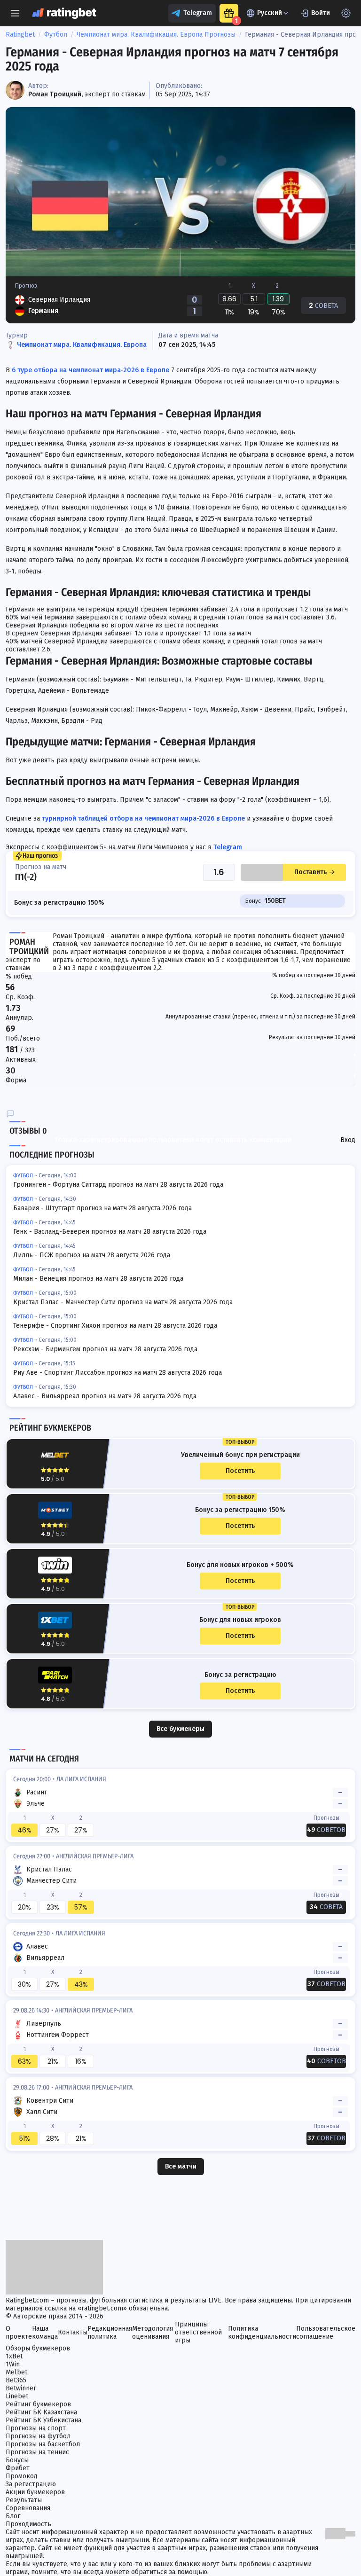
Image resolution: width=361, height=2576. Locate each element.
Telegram (198, 13)
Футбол (56, 35)
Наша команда (45, 2333)
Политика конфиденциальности (262, 2333)
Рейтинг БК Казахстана (41, 2412)
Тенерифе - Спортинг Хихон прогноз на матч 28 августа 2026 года (115, 1326)
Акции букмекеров (35, 2492)
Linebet (17, 2396)
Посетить (240, 1471)
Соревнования (28, 2508)
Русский (270, 13)
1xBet (14, 2356)
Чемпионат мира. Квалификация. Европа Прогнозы (156, 35)
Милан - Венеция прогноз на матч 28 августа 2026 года (98, 1279)
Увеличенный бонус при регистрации (240, 1455)
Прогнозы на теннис (37, 2452)
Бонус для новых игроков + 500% (240, 1565)
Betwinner (21, 2388)
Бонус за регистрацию (240, 1675)
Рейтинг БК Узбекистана (43, 2420)
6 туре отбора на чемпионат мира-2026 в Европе (90, 370)
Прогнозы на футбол (38, 2436)
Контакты (73, 2332)
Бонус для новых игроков (240, 1620)
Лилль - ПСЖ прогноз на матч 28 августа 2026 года (92, 1255)
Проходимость (28, 2524)
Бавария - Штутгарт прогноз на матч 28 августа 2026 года (102, 1208)
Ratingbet (20, 35)
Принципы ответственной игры (198, 2332)
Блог (13, 2516)
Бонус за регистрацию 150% (240, 1510)
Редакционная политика (110, 2333)
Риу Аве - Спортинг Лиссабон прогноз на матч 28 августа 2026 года (118, 1373)
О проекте (19, 2333)
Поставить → (314, 872)
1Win (13, 2364)
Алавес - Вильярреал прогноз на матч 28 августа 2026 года (105, 1396)
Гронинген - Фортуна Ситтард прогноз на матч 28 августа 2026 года (118, 1185)
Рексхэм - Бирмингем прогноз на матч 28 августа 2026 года (105, 1349)
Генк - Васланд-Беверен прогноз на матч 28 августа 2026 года (110, 1232)
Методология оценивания (153, 2333)
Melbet (16, 2372)
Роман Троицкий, (55, 94)
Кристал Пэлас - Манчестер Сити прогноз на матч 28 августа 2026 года (123, 1302)
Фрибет (18, 2468)
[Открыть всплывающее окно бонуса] (229, 13)
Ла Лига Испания (81, 1779)
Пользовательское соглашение (326, 2333)
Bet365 (16, 2380)
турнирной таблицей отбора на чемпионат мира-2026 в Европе (142, 818)
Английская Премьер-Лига (95, 1856)
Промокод (22, 2476)
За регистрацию (31, 2484)
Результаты (24, 2500)
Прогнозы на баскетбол (43, 2444)
